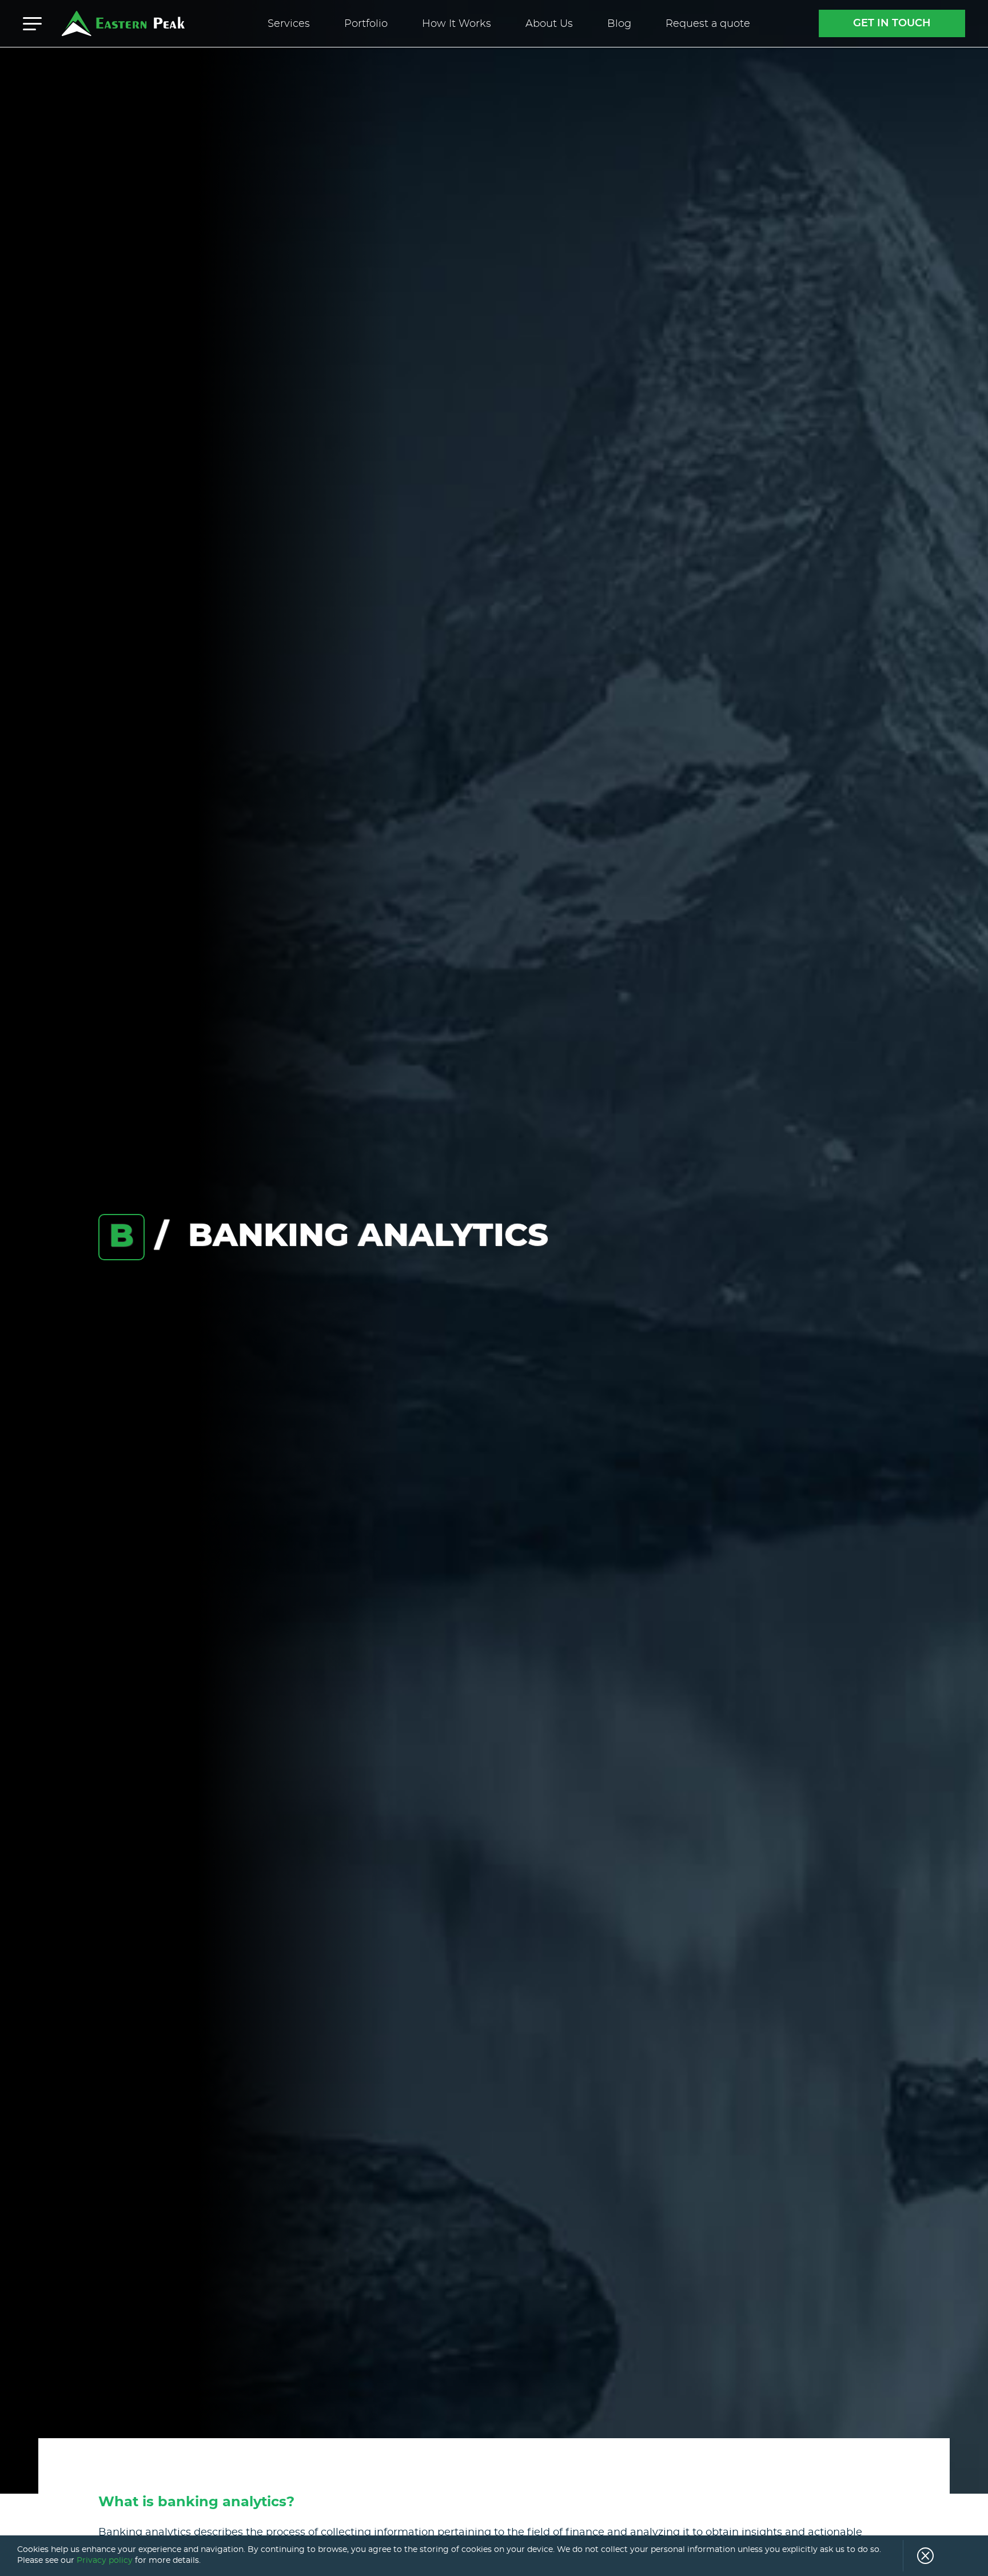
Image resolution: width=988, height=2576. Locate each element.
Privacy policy (105, 2561)
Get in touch (892, 23)
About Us (549, 24)
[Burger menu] (32, 23)
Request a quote (708, 24)
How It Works (457, 24)
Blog (619, 24)
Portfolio (366, 24)
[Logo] (123, 23)
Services (289, 24)
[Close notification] (918, 2556)
